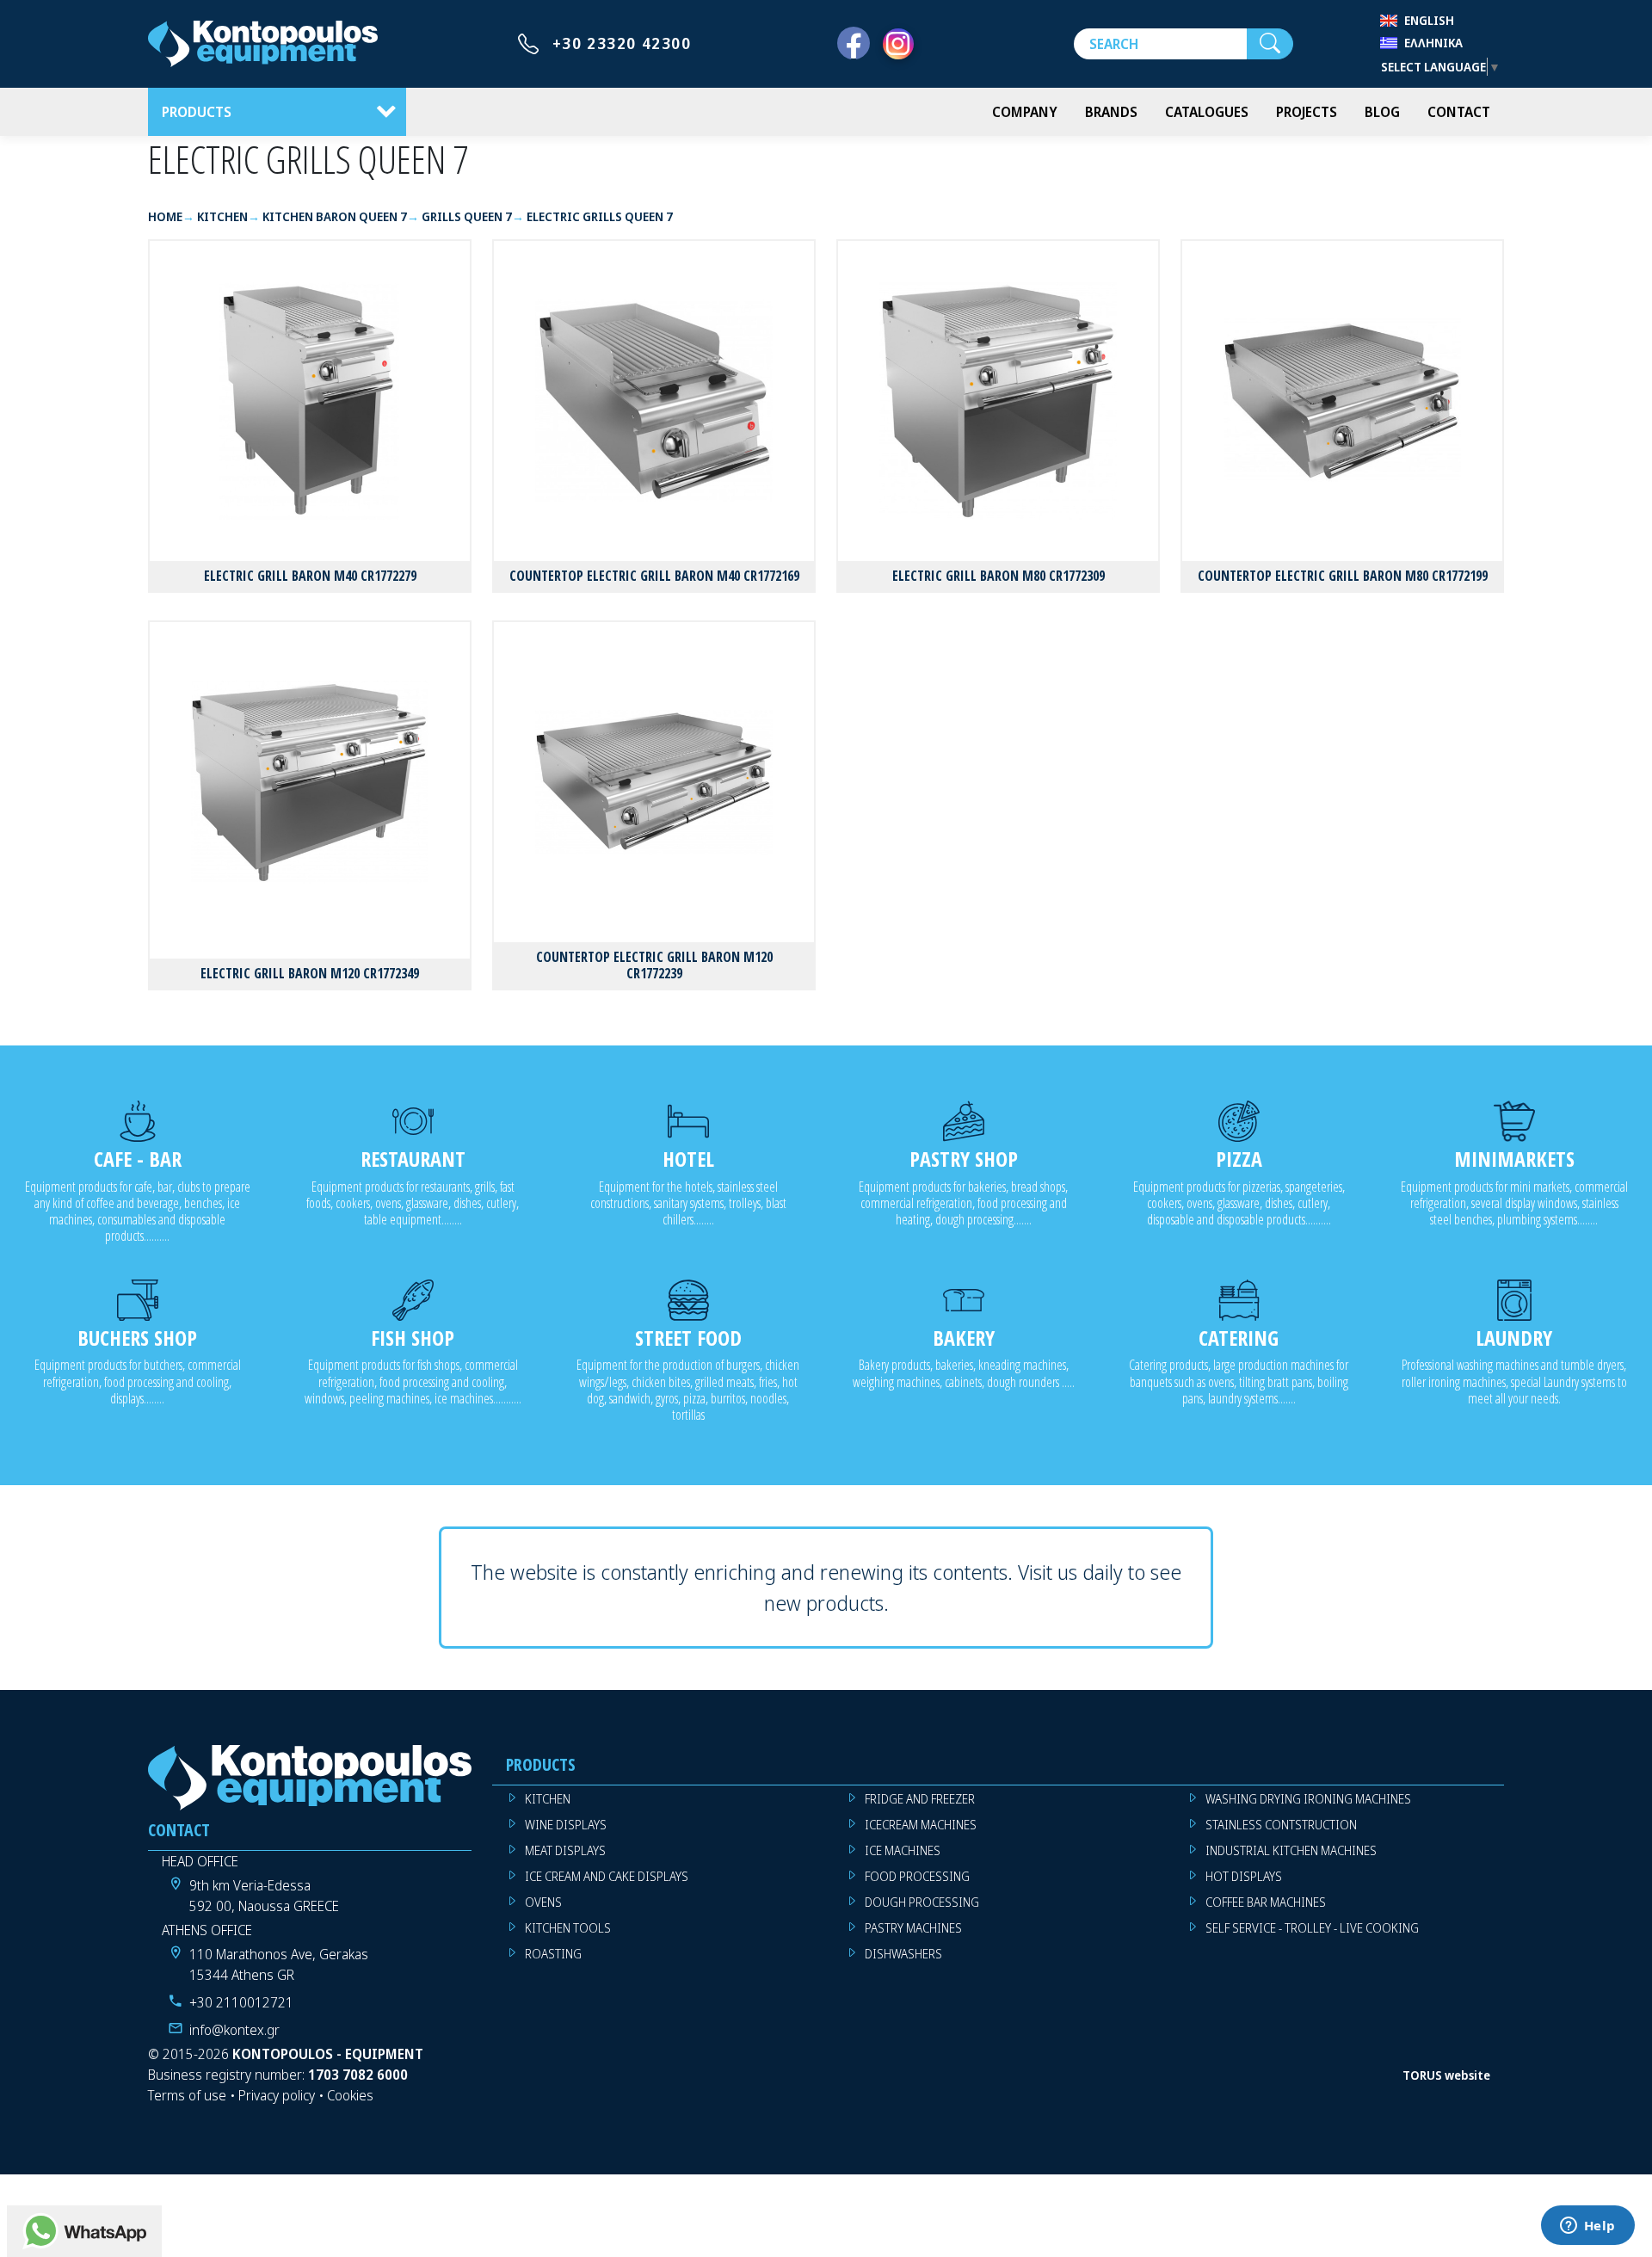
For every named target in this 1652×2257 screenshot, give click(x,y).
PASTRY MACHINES (913, 1928)
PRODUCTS (197, 112)
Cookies (350, 2095)
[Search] (1270, 44)
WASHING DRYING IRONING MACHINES (1308, 1799)
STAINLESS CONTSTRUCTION (1281, 1825)
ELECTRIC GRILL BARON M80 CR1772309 (999, 576)
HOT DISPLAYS (1244, 1876)
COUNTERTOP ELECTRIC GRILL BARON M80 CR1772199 (1343, 576)
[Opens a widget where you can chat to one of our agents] (1587, 2227)
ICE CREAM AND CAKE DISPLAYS (607, 1876)
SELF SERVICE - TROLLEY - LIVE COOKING (1312, 1928)
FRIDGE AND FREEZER (920, 1799)
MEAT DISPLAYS (565, 1850)
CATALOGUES (1207, 112)
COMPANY (1025, 112)
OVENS (543, 1902)
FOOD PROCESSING (917, 1876)
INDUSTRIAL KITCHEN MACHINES (1291, 1850)
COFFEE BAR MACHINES (1266, 1902)
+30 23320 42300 (622, 43)
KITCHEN (548, 1799)
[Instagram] (898, 44)
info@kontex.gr (234, 2030)
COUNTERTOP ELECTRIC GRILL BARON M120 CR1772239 (654, 965)
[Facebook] (854, 44)
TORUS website (1446, 2075)
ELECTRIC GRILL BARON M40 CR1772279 (310, 576)
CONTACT (1459, 112)
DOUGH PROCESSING (922, 1902)
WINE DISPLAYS (566, 1825)
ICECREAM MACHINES (921, 1825)
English (1429, 20)
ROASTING (553, 1954)
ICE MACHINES (903, 1850)
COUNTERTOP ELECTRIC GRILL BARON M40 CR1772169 (654, 576)
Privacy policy (277, 2095)
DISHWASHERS (903, 1954)
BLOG (1382, 112)
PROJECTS (1307, 112)
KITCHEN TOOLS (568, 1928)
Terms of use (187, 2095)
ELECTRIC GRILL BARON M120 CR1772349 (310, 973)
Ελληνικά (1433, 43)
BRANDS (1111, 112)
